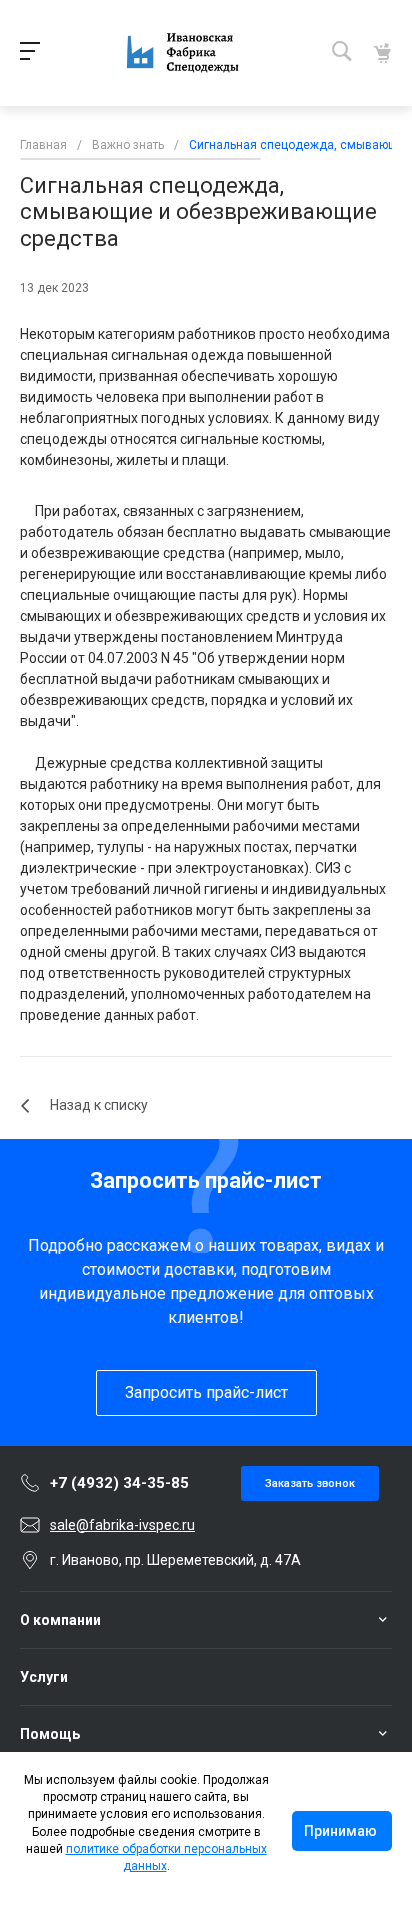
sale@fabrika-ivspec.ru (122, 1525)
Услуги (44, 1677)
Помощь (50, 1734)
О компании (60, 1620)
